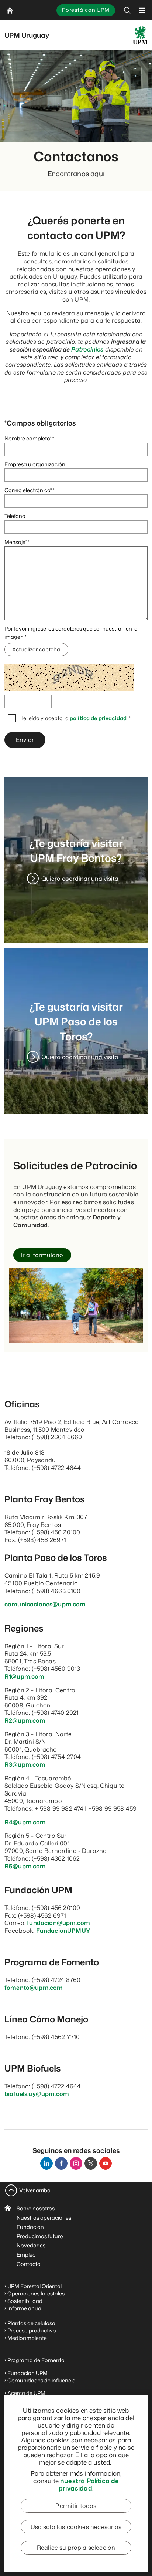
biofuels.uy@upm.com (37, 2094)
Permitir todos (76, 2506)
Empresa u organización (35, 464)
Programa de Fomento (36, 2360)
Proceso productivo (32, 2330)
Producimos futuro (40, 2236)
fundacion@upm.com (58, 1923)
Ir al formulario (42, 1255)
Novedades (31, 2245)
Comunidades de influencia (42, 2380)
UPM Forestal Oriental (34, 2286)
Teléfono (15, 516)
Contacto (29, 2264)
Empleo (26, 2255)
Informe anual (25, 2308)
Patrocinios (87, 349)
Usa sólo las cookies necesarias (76, 2527)
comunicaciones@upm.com (45, 1604)
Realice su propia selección (76, 2548)
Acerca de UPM (26, 2393)
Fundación (30, 2227)
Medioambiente (27, 2338)
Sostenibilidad (25, 2301)
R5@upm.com (25, 1866)
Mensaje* (15, 542)
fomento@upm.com (34, 1988)
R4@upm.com (25, 1822)
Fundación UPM (27, 2373)
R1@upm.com (25, 1676)
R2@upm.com (25, 1720)
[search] (127, 10)
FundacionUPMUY (63, 1931)
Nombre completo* (28, 438)
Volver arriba (35, 2190)
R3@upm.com (25, 1764)
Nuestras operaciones (44, 2218)
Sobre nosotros (36, 2208)
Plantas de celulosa (32, 2323)
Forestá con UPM (86, 10)
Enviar (25, 740)
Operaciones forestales (36, 2293)
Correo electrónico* (28, 490)
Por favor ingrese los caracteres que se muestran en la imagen (71, 633)
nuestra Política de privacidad (89, 2484)
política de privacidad (98, 718)
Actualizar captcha (36, 649)
